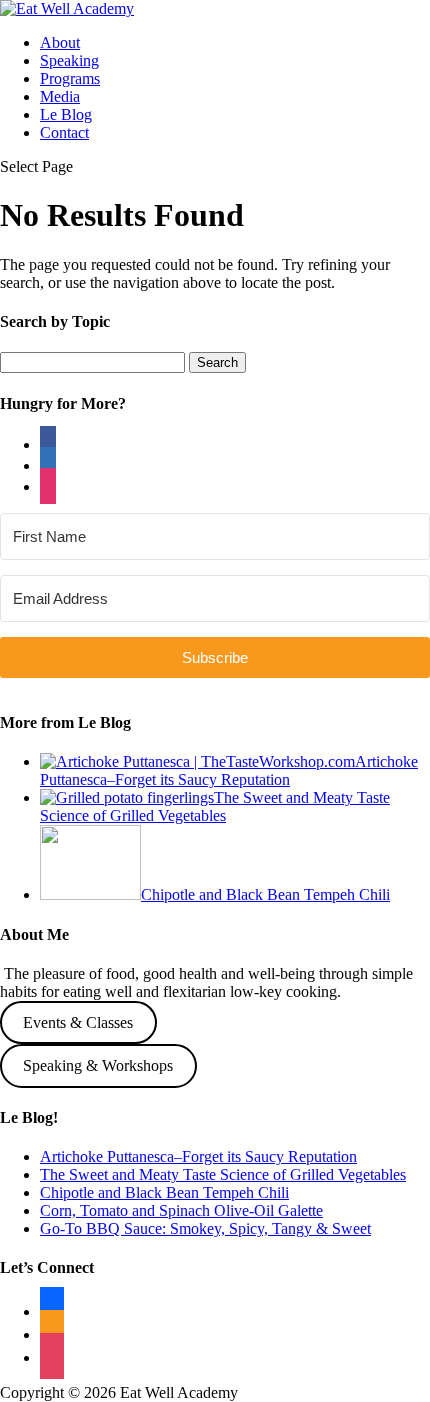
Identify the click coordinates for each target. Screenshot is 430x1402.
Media (60, 96)
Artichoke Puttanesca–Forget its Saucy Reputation (198, 1156)
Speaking (69, 60)
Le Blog (66, 114)
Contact (64, 132)
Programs (70, 78)
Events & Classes (78, 1022)
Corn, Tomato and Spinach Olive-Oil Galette (181, 1210)
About (60, 42)
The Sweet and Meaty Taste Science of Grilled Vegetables (223, 1174)
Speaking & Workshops (98, 1065)
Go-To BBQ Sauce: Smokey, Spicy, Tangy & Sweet (205, 1228)
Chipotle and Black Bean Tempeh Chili (164, 1192)
